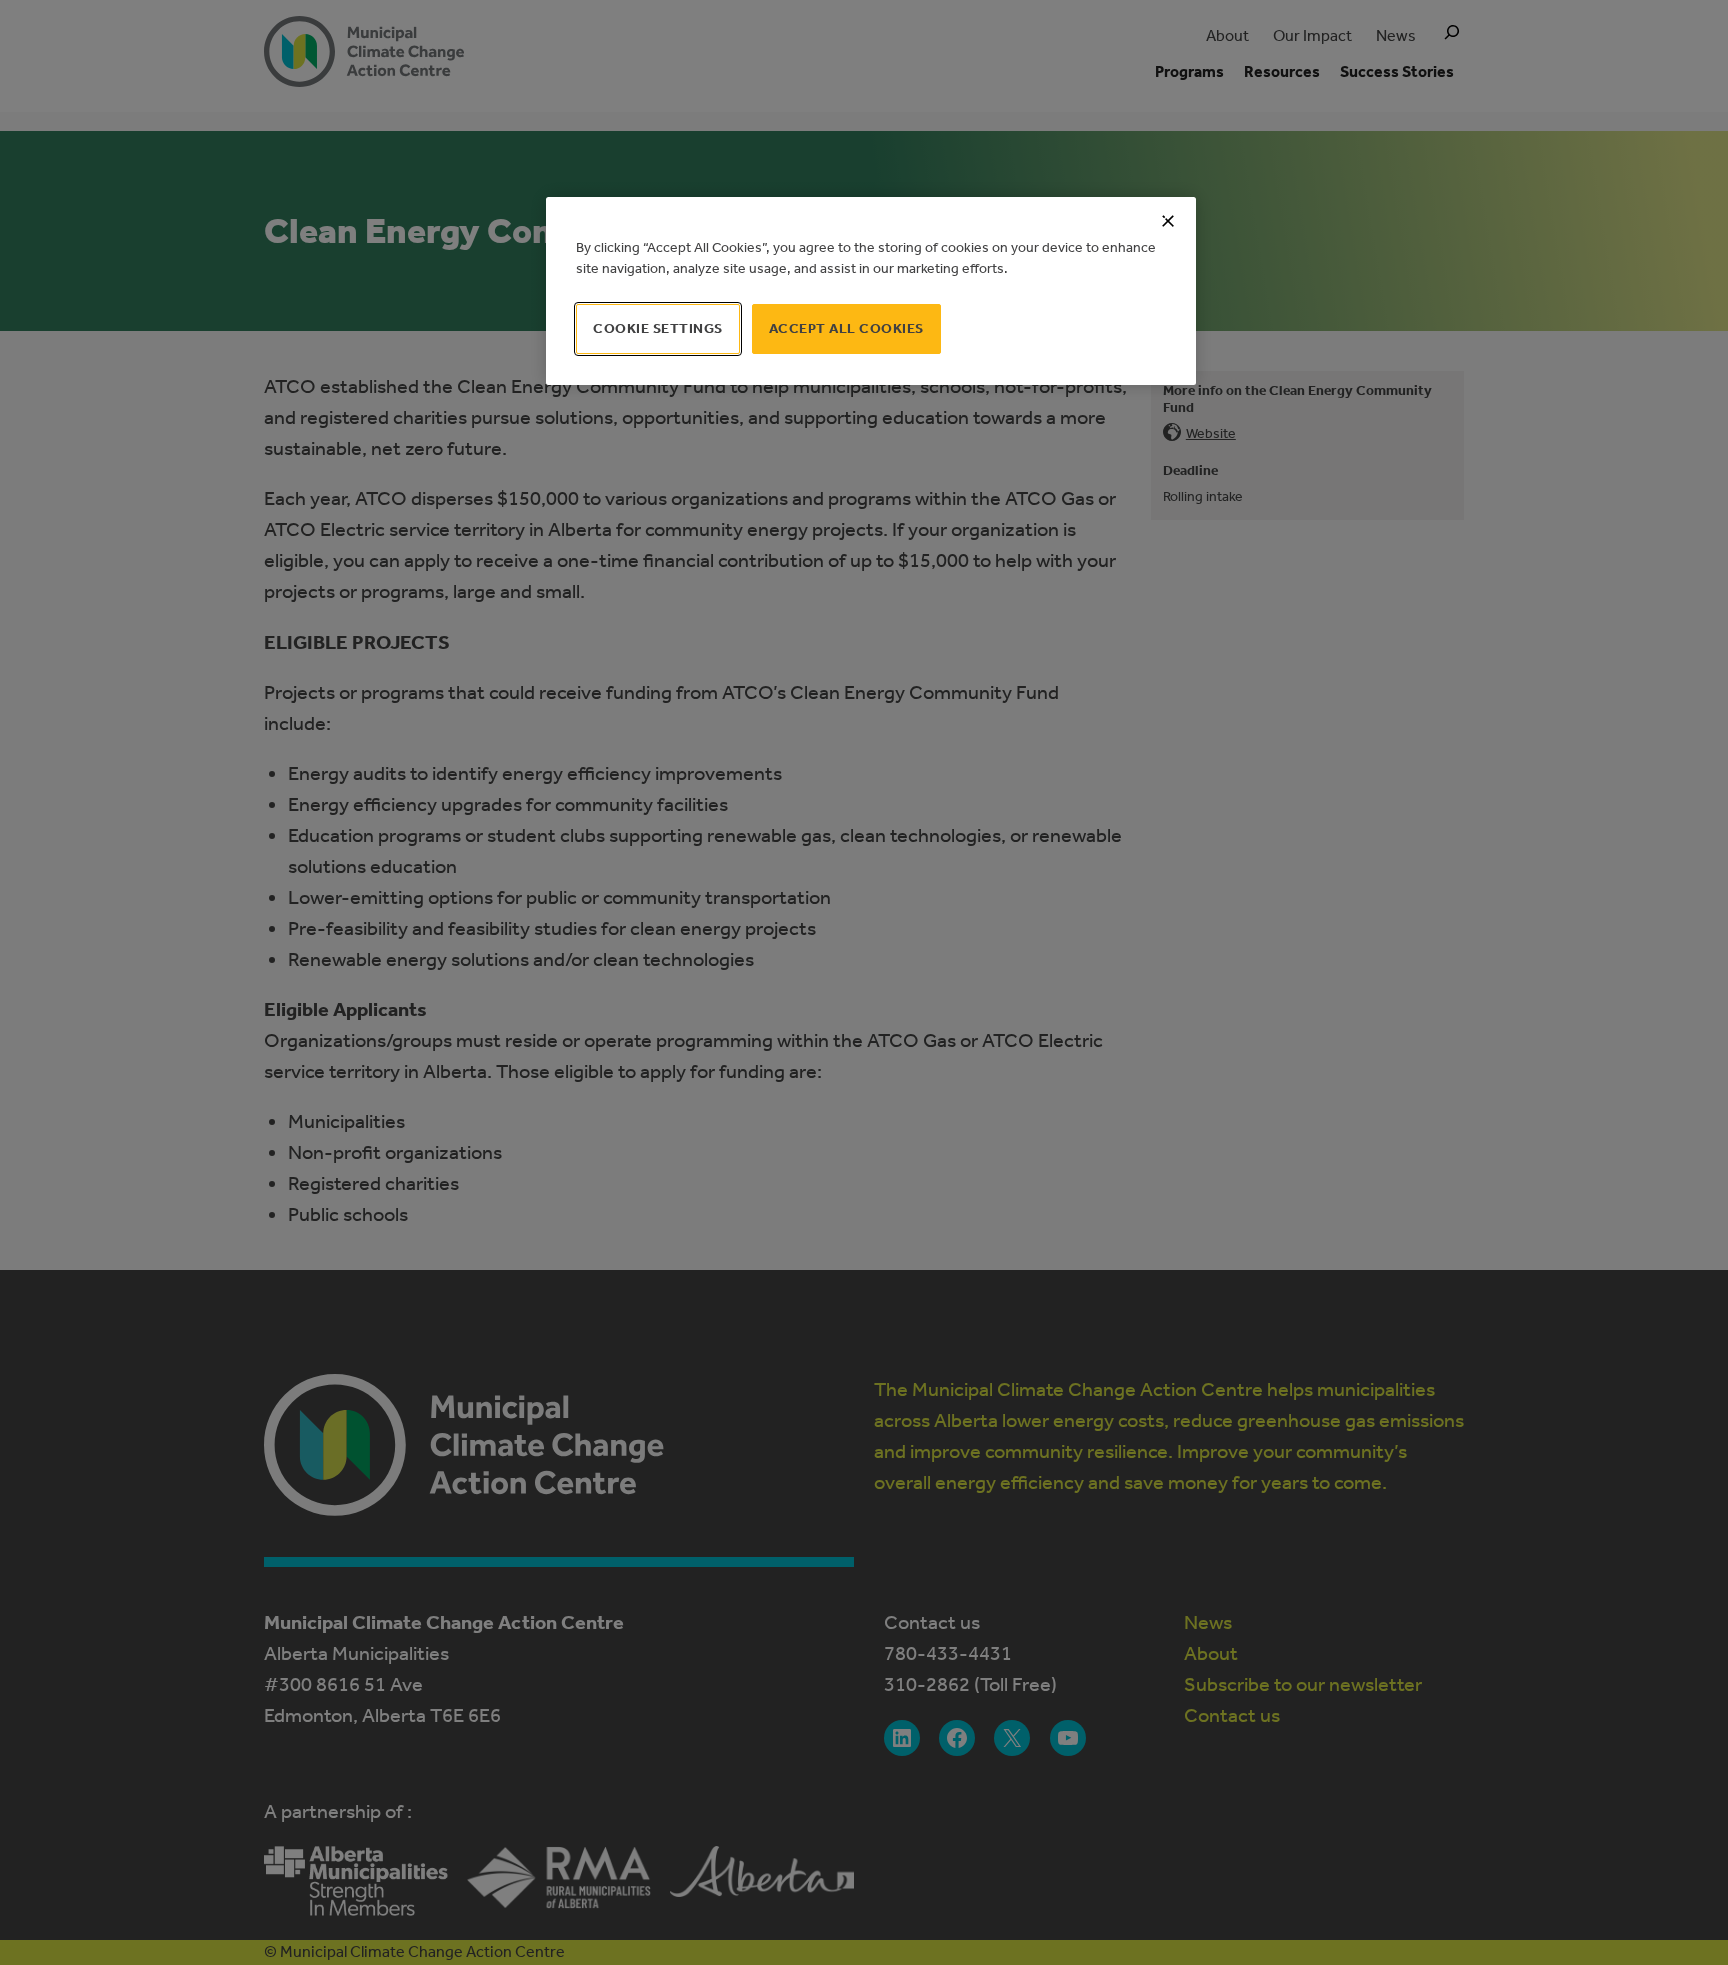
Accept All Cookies (846, 328)
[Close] (1168, 221)
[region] (871, 291)
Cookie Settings (658, 328)
